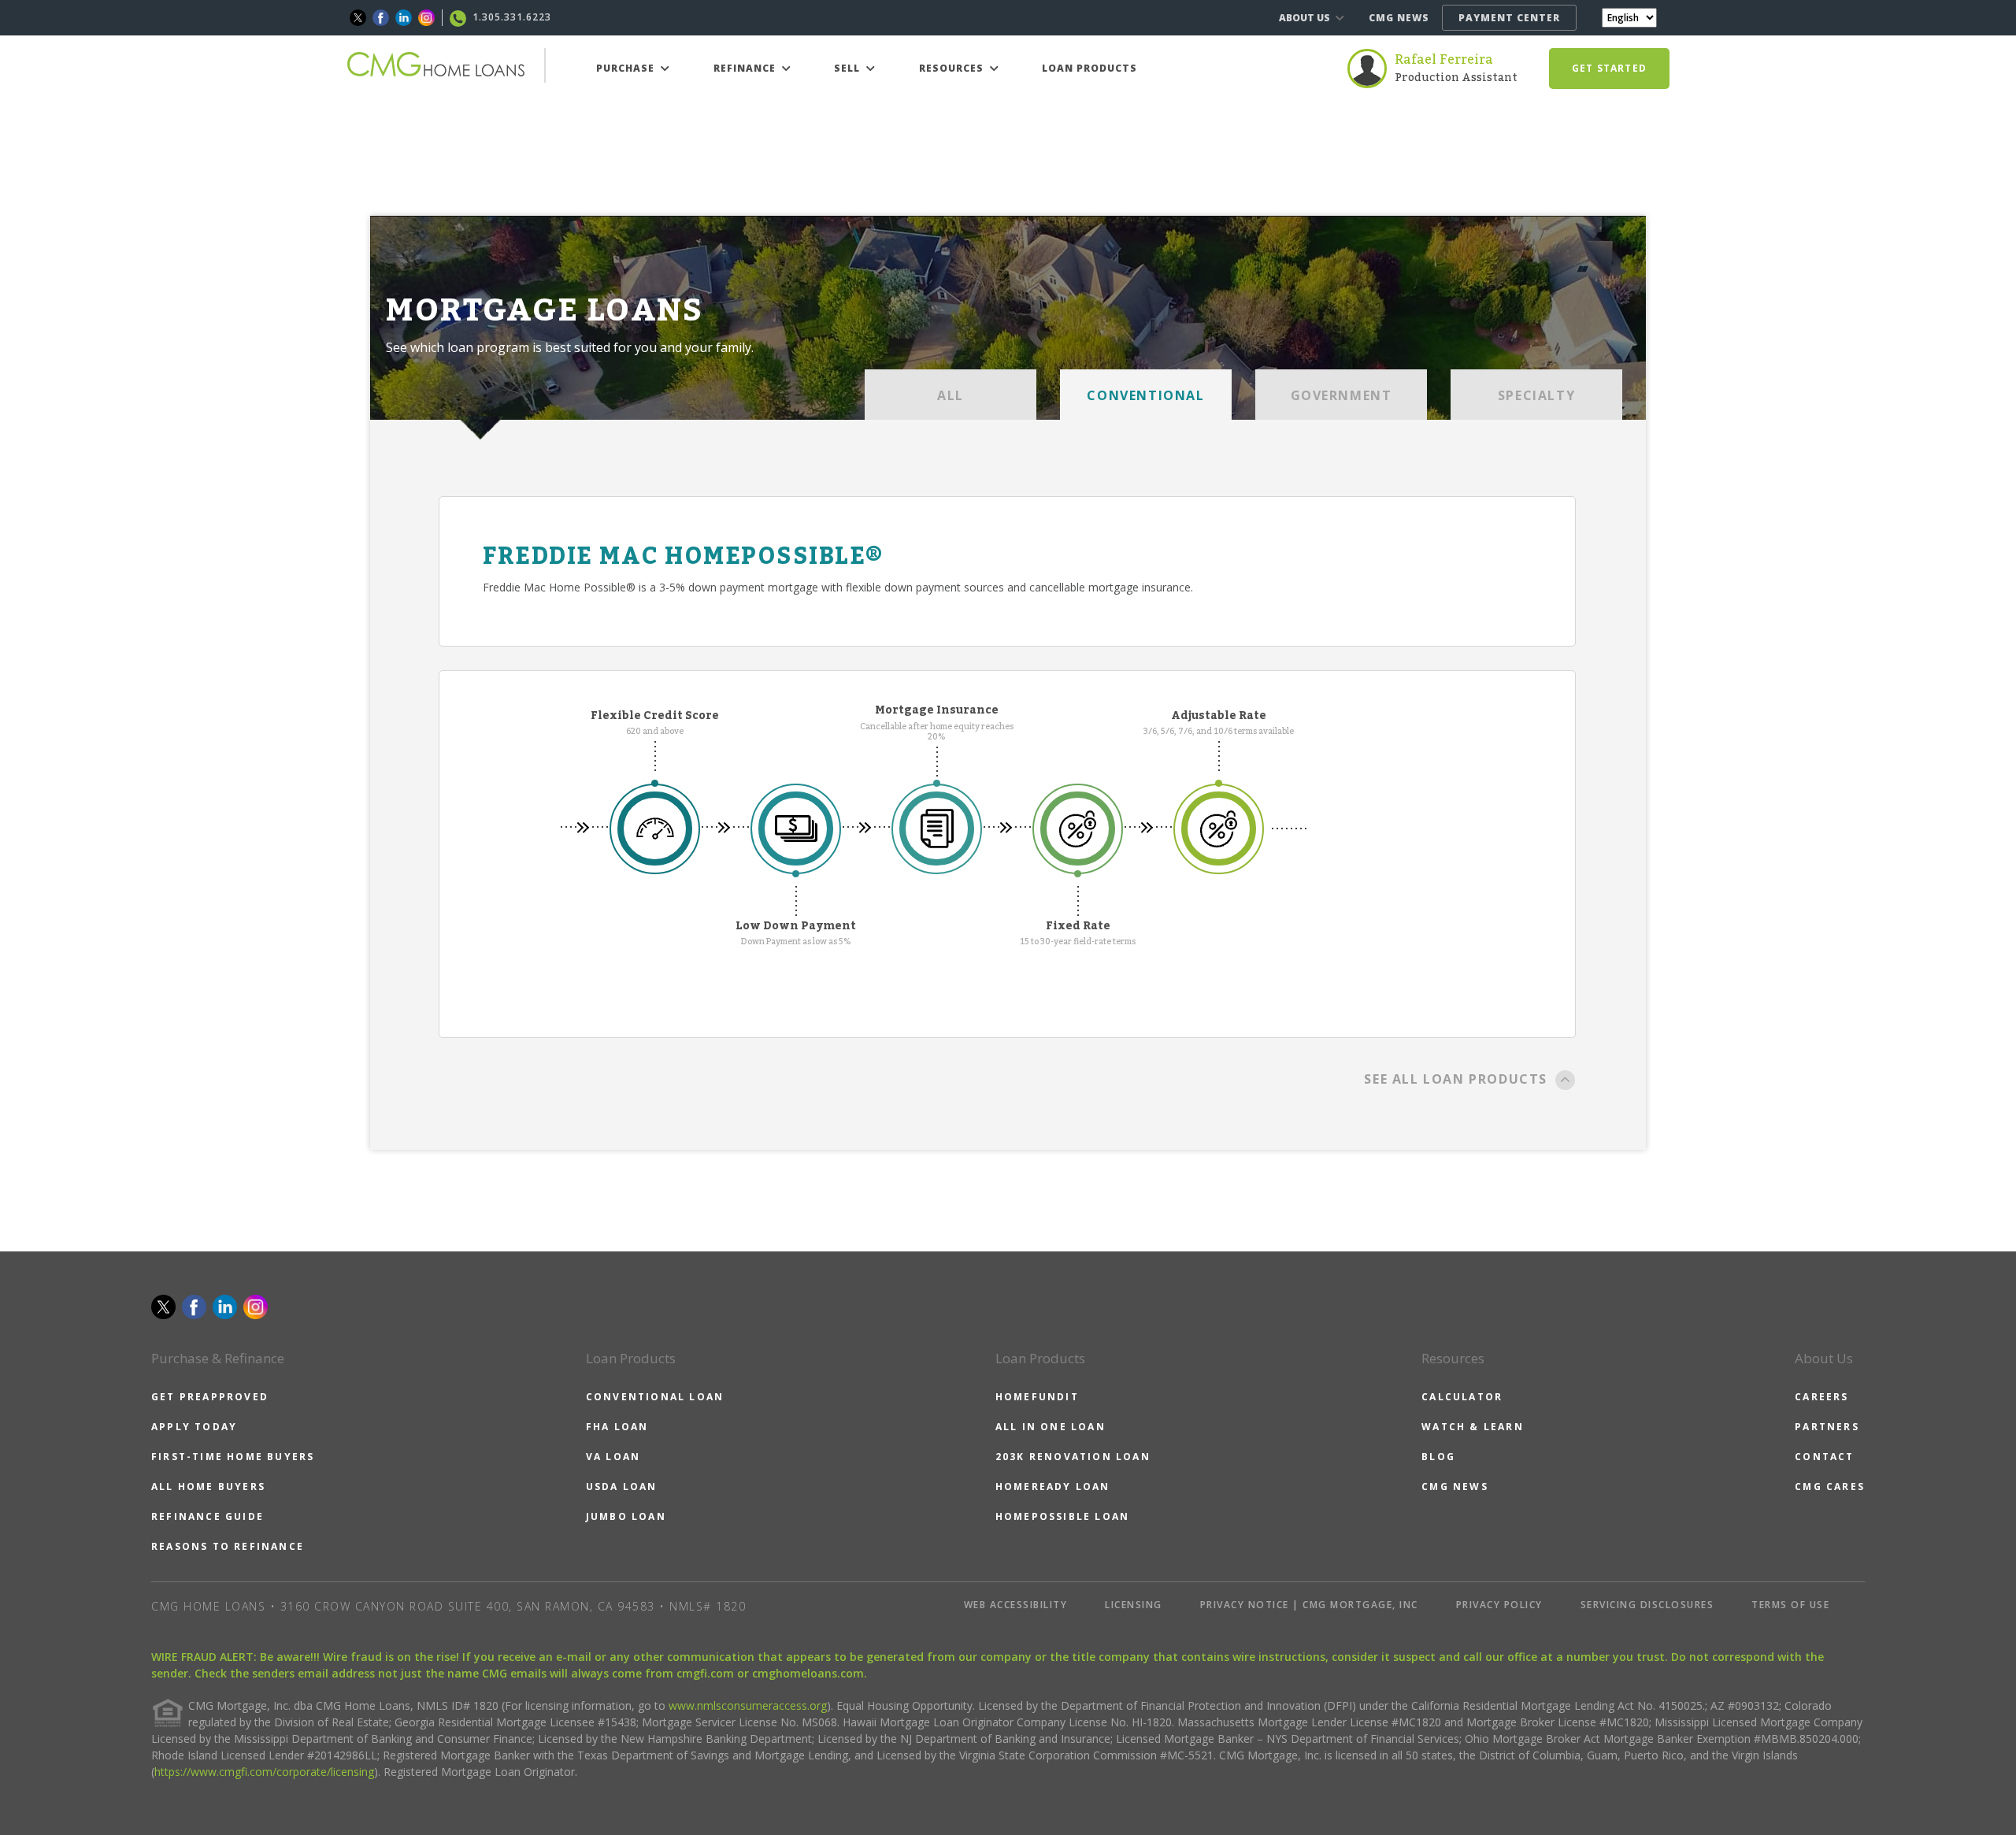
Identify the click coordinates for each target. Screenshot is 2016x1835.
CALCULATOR (1462, 1397)
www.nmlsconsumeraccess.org (748, 1705)
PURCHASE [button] (627, 68)
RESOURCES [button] (953, 68)
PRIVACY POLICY (1499, 1605)
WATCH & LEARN (1473, 1427)
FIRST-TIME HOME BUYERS (233, 1457)
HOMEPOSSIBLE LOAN (1062, 1516)
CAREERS (1821, 1397)
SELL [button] (849, 68)
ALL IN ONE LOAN (1051, 1427)
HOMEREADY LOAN (1053, 1487)
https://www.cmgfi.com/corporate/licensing (264, 1772)
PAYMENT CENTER (1509, 18)
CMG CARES (1830, 1487)
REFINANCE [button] (746, 68)
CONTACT (1824, 1457)
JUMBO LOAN (626, 1516)
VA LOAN (613, 1457)
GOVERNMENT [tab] (1342, 395)
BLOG (1438, 1457)
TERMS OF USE (1790, 1605)
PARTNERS (1827, 1427)
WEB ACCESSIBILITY (1016, 1605)
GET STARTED (1609, 68)
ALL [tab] (951, 395)
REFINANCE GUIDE (208, 1516)
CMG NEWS (1399, 18)
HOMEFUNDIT (1037, 1397)
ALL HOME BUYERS (208, 1487)
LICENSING (1134, 1605)
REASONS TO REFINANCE (228, 1546)
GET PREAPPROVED (210, 1397)
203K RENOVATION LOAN (1073, 1457)
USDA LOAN (622, 1487)
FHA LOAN (617, 1427)
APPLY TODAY (194, 1427)
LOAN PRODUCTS (1090, 68)
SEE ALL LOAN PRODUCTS (1456, 1079)
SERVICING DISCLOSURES (1647, 1605)
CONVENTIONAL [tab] (1145, 395)
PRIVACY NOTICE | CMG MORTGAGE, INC (1309, 1605)
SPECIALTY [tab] (1536, 395)
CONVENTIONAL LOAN (655, 1397)
